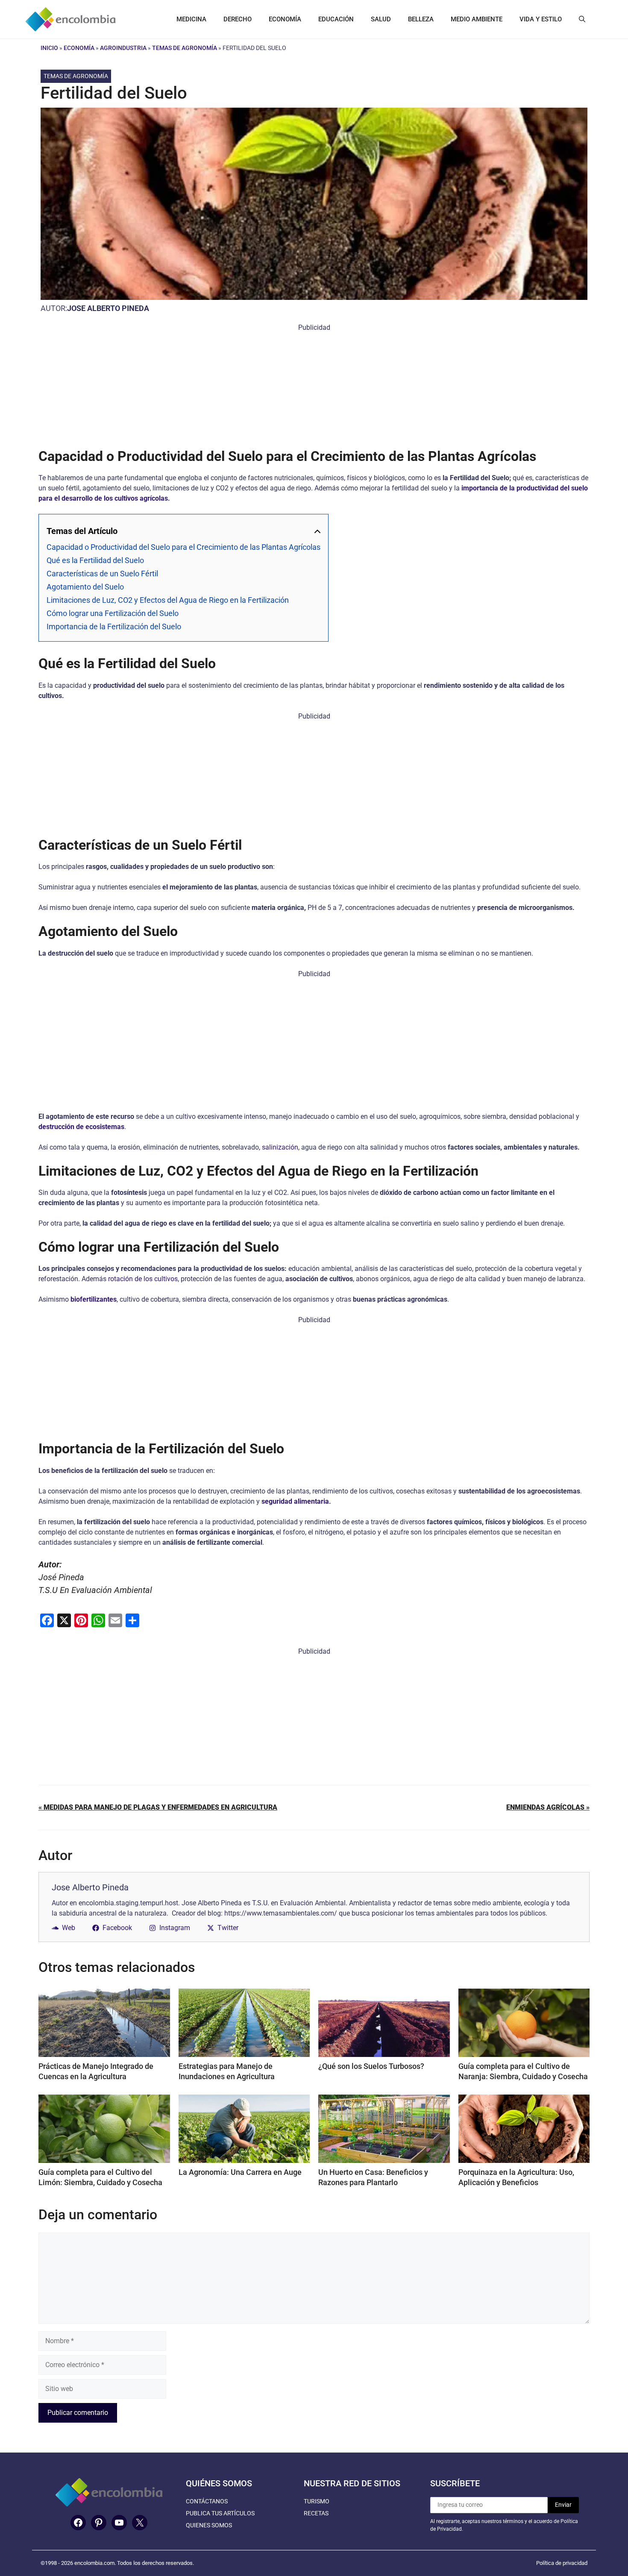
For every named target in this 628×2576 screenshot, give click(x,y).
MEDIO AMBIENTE (477, 19)
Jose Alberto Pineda (108, 308)
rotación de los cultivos (143, 1279)
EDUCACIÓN (336, 19)
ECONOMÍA (285, 19)
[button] (582, 19)
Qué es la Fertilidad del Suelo (95, 560)
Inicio (49, 48)
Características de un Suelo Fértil (102, 574)
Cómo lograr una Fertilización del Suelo (113, 613)
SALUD (381, 19)
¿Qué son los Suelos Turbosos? (371, 2066)
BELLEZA (421, 19)
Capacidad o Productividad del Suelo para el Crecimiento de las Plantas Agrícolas (183, 547)
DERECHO (238, 19)
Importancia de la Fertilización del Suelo (114, 626)
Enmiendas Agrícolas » (548, 1807)
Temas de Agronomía (185, 48)
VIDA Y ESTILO (541, 19)
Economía (79, 48)
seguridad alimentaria (295, 1501)
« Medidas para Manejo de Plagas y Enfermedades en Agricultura (158, 1807)
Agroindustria (123, 48)
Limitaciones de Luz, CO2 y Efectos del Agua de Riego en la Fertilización (168, 600)
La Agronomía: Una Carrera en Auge (240, 2172)
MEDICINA (191, 19)
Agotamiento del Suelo (85, 587)
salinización (280, 1147)
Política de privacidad (562, 2563)
